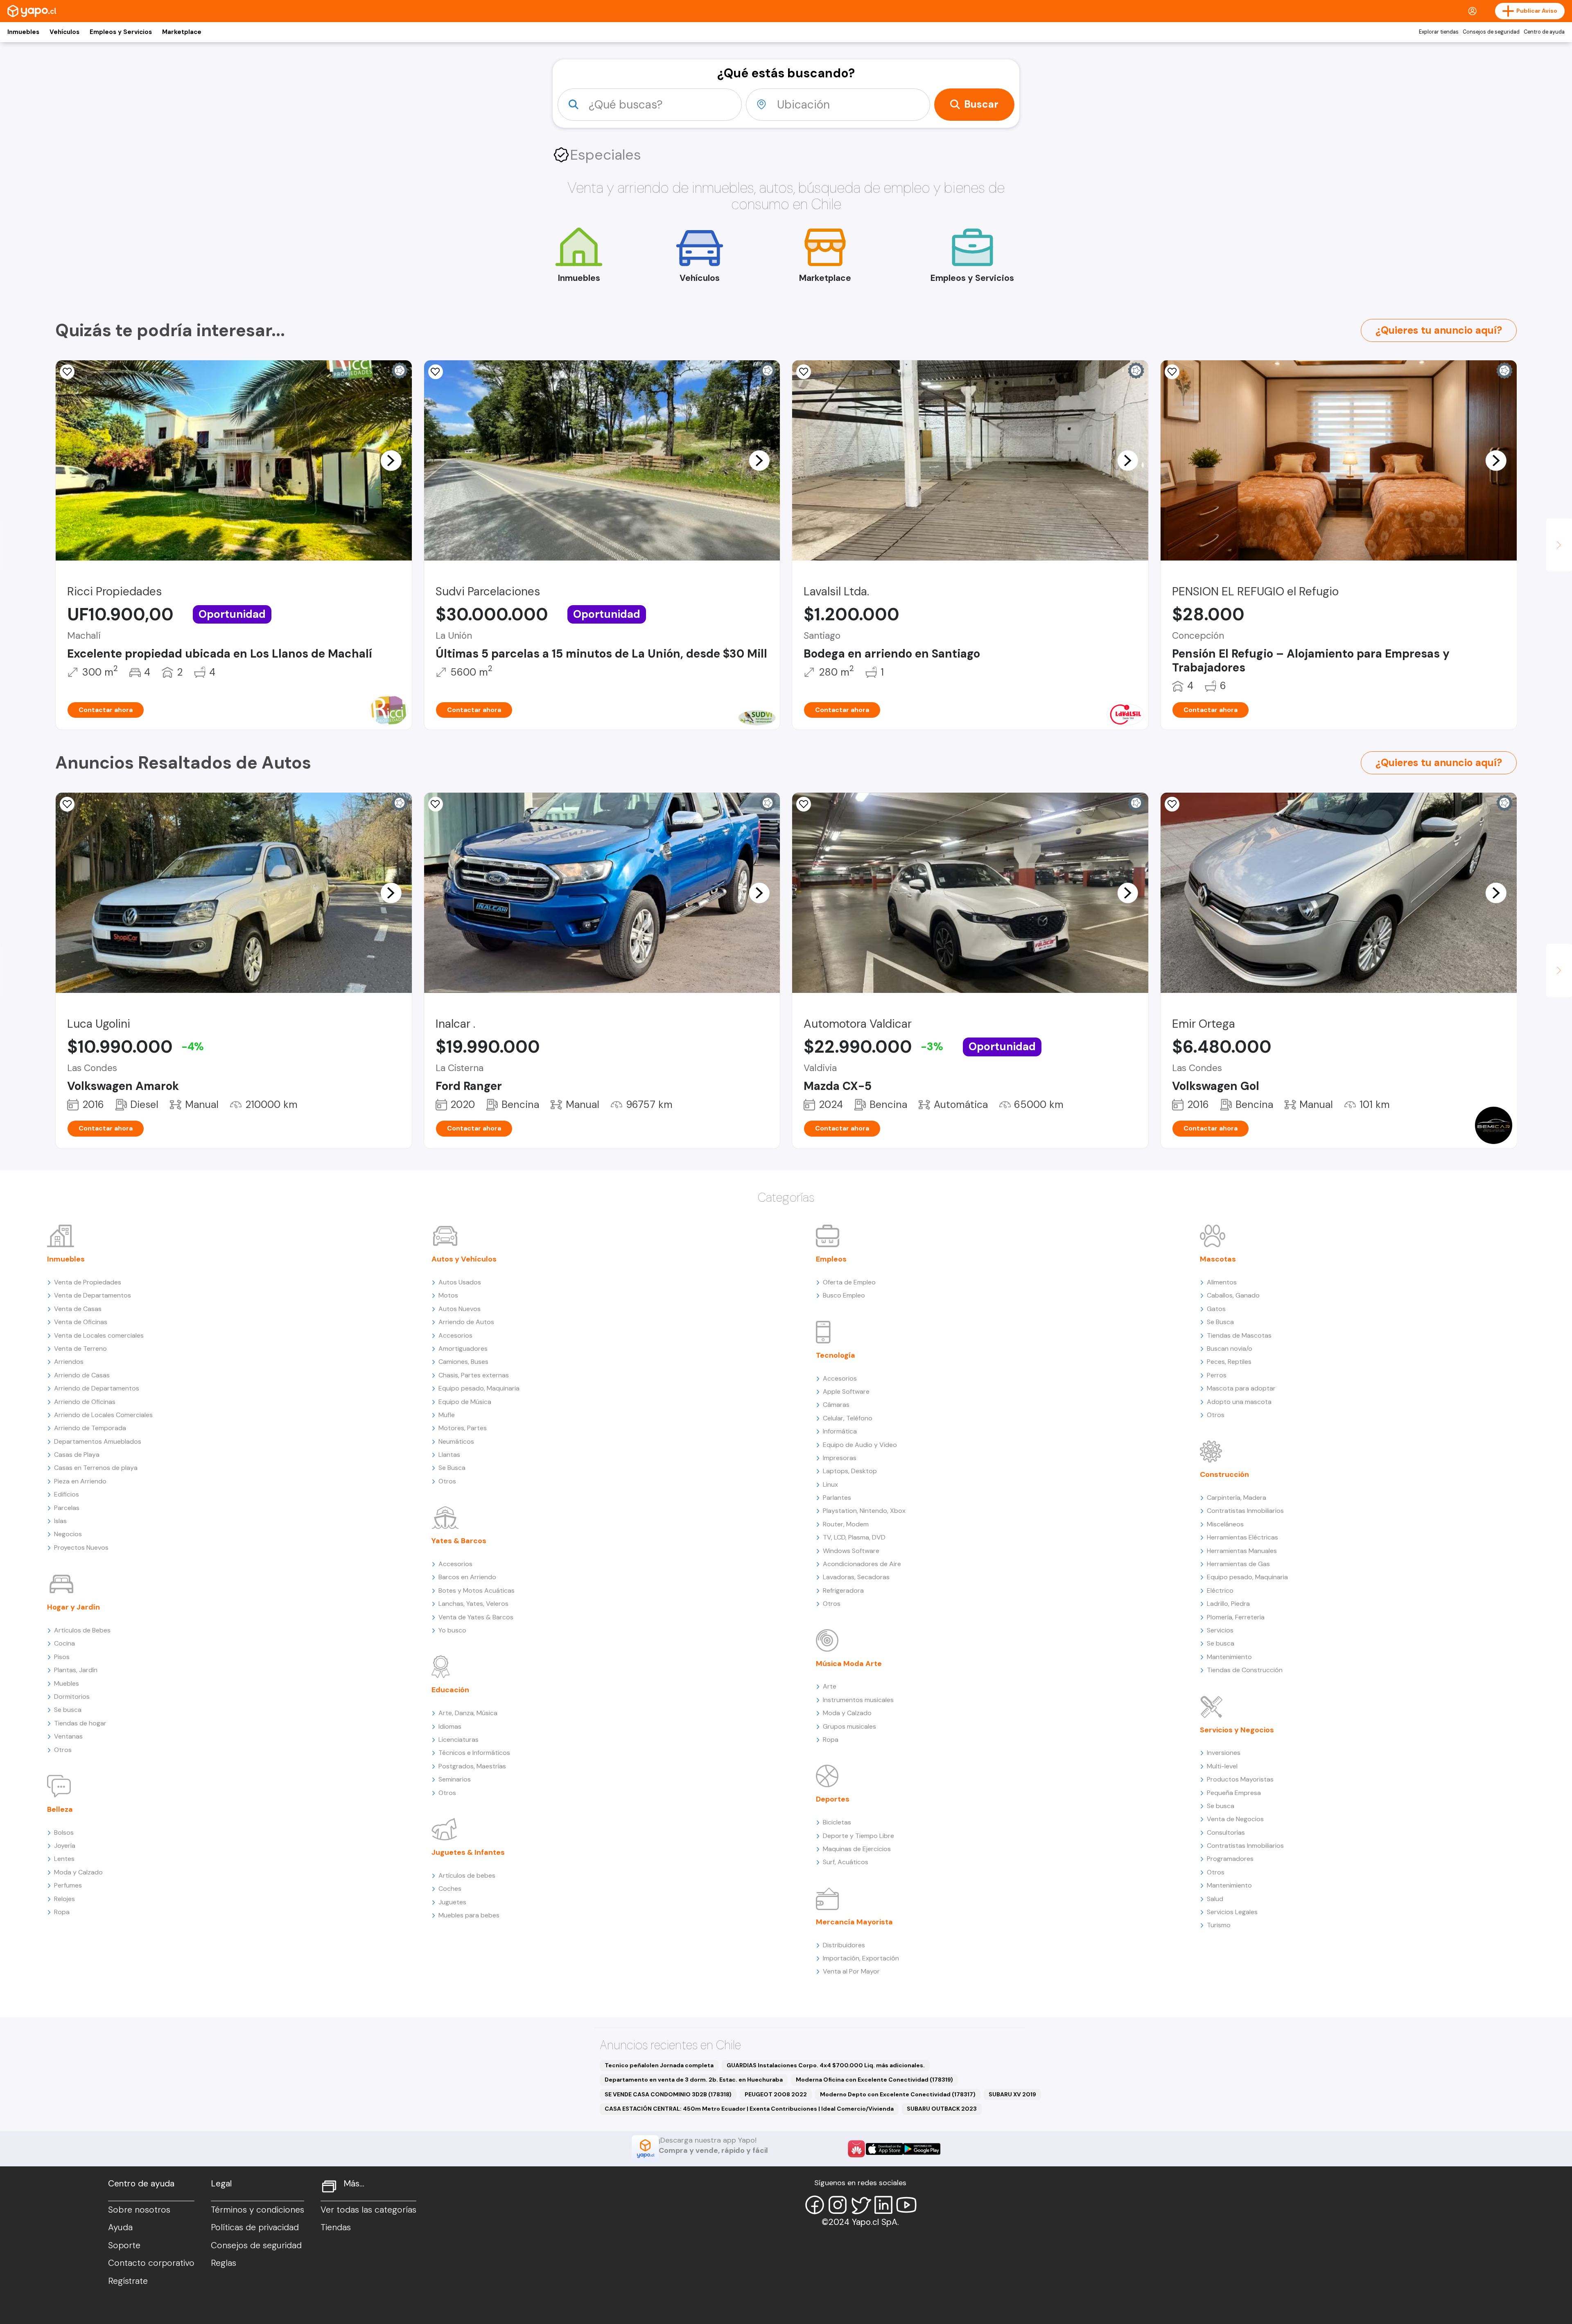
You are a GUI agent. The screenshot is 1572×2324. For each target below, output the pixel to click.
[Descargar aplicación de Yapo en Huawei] (856, 2149)
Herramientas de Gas (1238, 1564)
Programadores (1230, 1859)
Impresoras (840, 1458)
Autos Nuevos (460, 1309)
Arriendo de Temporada (90, 1428)
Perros (1217, 1375)
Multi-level (1222, 1766)
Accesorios (455, 1335)
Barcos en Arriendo (467, 1577)
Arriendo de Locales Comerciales (103, 1415)
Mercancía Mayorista (854, 1922)
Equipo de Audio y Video (860, 1445)
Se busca (68, 1710)
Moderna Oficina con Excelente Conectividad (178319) (874, 2080)
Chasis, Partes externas (474, 1375)
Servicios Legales (1232, 1912)
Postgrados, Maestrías (472, 1766)
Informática (840, 1431)
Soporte (124, 2245)
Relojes (64, 1899)
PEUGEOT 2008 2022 (776, 2094)
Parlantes (837, 1498)
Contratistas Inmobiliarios (1245, 1511)
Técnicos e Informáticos (474, 1753)
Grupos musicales (849, 1726)
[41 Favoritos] (436, 372)
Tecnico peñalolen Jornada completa (659, 2065)
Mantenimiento (1229, 1657)
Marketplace (182, 32)
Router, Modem (846, 1524)
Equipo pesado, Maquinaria (479, 1388)
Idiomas (450, 1726)
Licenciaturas (458, 1740)
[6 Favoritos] (67, 804)
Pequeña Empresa (1234, 1793)
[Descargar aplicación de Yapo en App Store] (884, 2149)
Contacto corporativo (151, 2263)
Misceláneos (1225, 1524)
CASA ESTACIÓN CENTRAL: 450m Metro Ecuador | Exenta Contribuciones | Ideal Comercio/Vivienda (749, 2109)
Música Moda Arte (849, 1664)
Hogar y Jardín (73, 1607)
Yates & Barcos (459, 1541)
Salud (1215, 1899)
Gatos (1216, 1309)
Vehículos (64, 32)
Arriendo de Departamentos (97, 1388)
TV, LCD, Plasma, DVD (854, 1537)
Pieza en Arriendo (80, 1481)
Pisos (62, 1657)
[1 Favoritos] (436, 804)
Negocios (68, 1534)
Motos (448, 1295)
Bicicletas (837, 1822)
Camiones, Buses (463, 1362)
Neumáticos (456, 1441)
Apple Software (846, 1391)
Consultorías (1226, 1832)
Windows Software (851, 1551)
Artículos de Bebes (82, 1630)
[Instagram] (838, 2205)
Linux (830, 1484)
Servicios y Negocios (1237, 1730)
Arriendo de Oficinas (85, 1402)
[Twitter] (861, 2205)
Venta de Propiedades (88, 1282)
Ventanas (68, 1736)
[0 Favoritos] (67, 372)
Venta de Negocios (1235, 1819)
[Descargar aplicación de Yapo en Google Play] (922, 2149)
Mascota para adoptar (1241, 1388)
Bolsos (64, 1832)
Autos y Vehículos (464, 1259)
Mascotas (1218, 1259)
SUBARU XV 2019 (1012, 2094)
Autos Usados (460, 1282)
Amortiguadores (463, 1349)
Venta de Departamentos (93, 1295)
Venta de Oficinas (81, 1322)
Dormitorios (72, 1697)
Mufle (447, 1415)
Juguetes (452, 1902)
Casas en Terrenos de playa (96, 1468)
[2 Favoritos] (804, 372)
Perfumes (68, 1885)
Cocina (64, 1643)
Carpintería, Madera (1237, 1498)
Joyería (65, 1846)
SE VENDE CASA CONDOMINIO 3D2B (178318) (668, 2094)
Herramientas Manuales (1242, 1551)
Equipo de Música (465, 1402)
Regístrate (128, 2281)
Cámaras (836, 1405)
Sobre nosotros (139, 2210)
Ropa (62, 1912)
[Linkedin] (883, 2205)
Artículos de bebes (467, 1875)
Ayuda (120, 2227)
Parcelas (67, 1508)
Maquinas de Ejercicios (857, 1849)
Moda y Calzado (78, 1872)
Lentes (64, 1859)
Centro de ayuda (1544, 32)
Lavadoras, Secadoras (856, 1577)
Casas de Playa (77, 1455)
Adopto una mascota (1239, 1402)
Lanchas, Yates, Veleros (473, 1604)
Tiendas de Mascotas (1239, 1335)
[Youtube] (906, 2205)
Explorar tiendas (1439, 32)
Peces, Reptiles (1229, 1362)
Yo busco (452, 1630)
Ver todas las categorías (368, 2210)
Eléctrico (1220, 1590)
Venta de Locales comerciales (99, 1335)
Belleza (60, 1809)
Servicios (1220, 1630)
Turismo (1219, 1925)
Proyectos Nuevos (81, 1547)
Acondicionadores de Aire (862, 1564)
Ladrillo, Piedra (1228, 1604)
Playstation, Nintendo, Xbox (864, 1511)
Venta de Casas (78, 1309)
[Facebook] (815, 2205)
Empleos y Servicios (121, 32)
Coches (450, 1889)
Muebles (67, 1683)
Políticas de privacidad (255, 2227)
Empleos (831, 1259)
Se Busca (452, 1468)
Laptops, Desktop (850, 1471)
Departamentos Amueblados (98, 1441)
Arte (830, 1686)
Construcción (1224, 1474)
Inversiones (1224, 1753)
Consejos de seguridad (1491, 32)
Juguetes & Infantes (468, 1852)
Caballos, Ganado (1233, 1295)
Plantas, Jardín (76, 1670)
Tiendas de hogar (80, 1723)
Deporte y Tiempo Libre (858, 1836)
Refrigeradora (843, 1590)
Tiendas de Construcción (1245, 1670)
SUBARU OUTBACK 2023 (942, 2109)
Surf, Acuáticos (846, 1862)
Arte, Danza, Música (468, 1713)
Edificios (67, 1494)
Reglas (224, 2263)
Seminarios (455, 1779)
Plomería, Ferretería (1236, 1617)
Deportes (833, 1799)
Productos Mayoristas (1240, 1779)
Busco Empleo (844, 1295)
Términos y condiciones (257, 2210)
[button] (391, 460)
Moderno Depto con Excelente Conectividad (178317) (898, 2094)
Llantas (449, 1455)
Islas (60, 1521)
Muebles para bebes (469, 1915)
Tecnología (836, 1355)
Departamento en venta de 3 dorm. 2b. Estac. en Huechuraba (694, 2080)
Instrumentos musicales (858, 1700)
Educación (450, 1690)
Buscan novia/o (1230, 1349)
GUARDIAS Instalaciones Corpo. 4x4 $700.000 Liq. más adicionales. (826, 2065)
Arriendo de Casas (82, 1375)
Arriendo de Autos (466, 1322)
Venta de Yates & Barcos (476, 1617)
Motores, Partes (463, 1428)
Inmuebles (23, 32)
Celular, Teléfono (848, 1418)
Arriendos (69, 1362)
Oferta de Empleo (849, 1282)
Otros (63, 1750)
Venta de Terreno (80, 1349)
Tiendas (336, 2227)
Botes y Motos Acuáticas (477, 1590)
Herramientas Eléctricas (1242, 1537)
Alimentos (1222, 1282)
